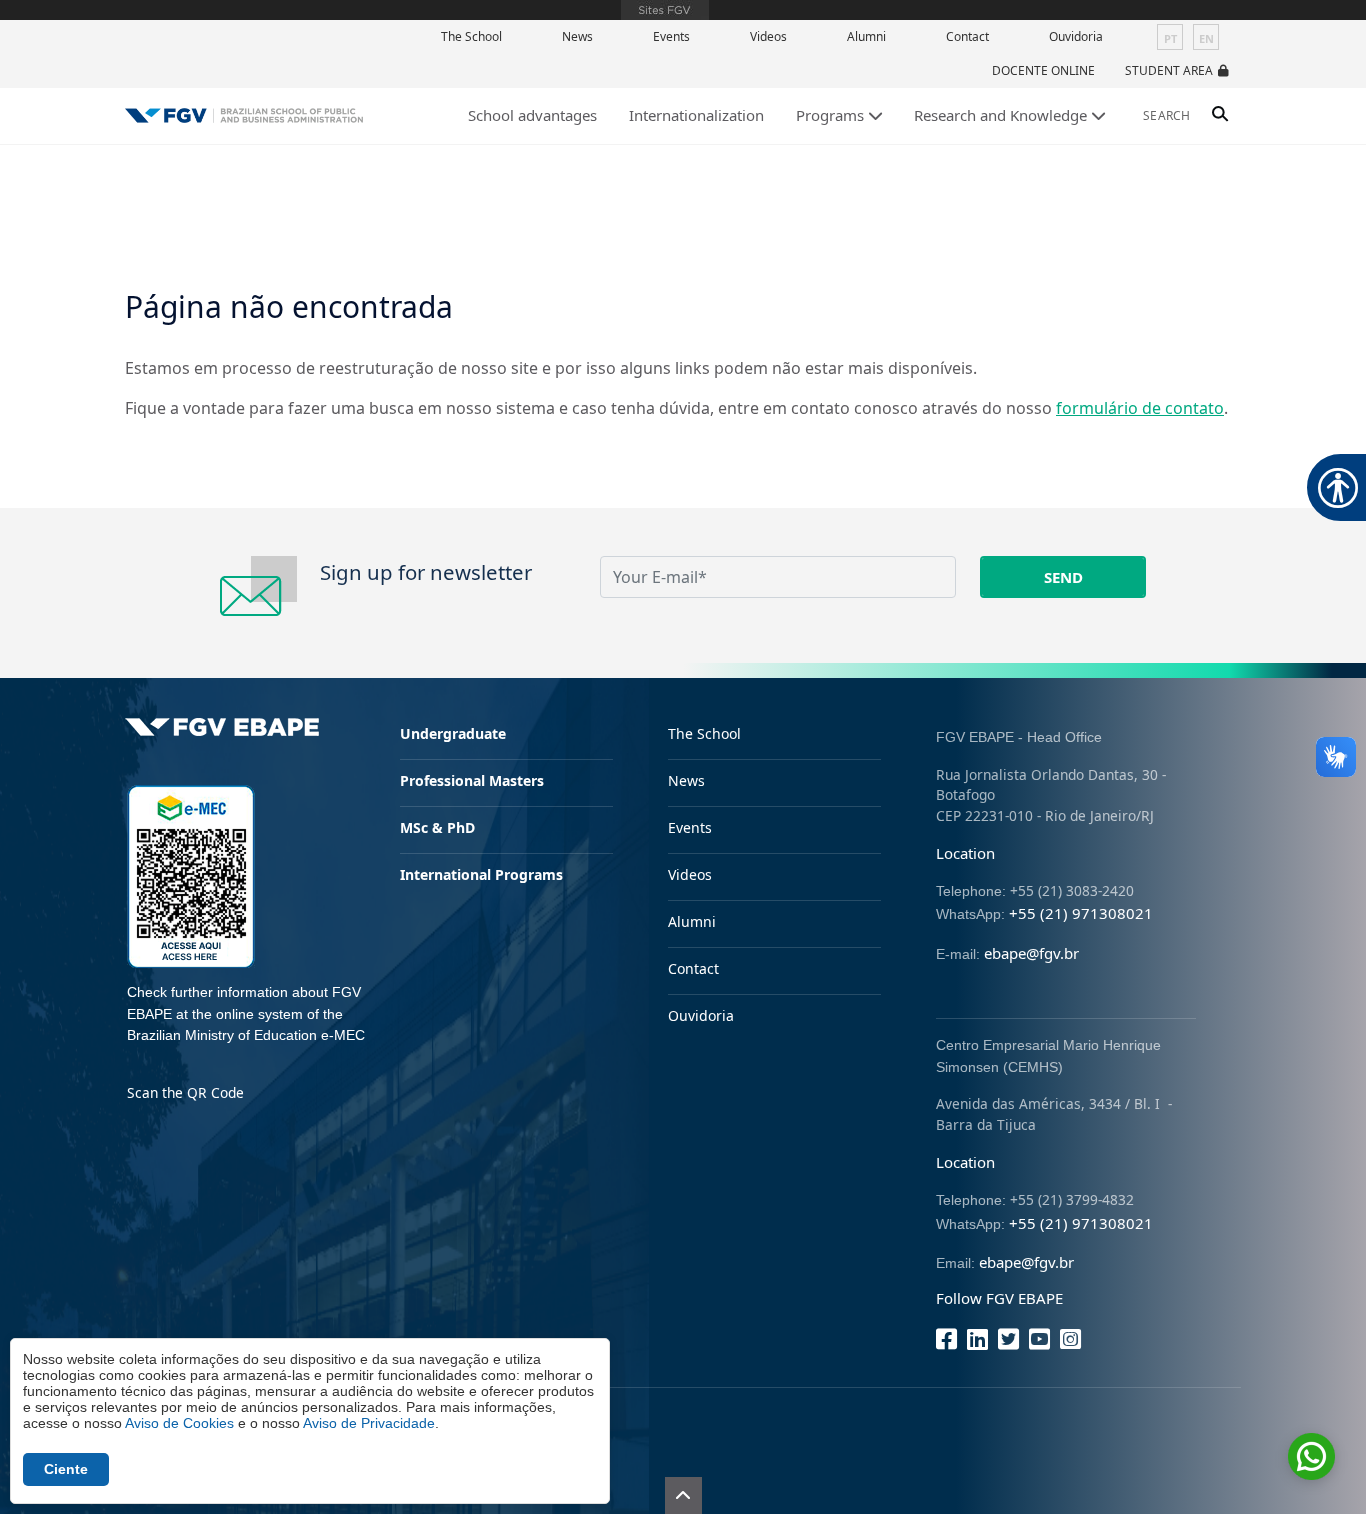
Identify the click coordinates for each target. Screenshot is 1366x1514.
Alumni (866, 36)
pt (1170, 38)
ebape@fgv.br (1031, 953)
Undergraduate (453, 733)
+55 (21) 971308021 (1081, 913)
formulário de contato (1140, 408)
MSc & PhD (437, 827)
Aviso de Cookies (179, 1423)
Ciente (66, 1469)
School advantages (532, 115)
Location (965, 853)
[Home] (244, 115)
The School (471, 36)
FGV (664, 10)
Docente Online (1043, 70)
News (577, 36)
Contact (967, 36)
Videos (768, 36)
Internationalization (696, 115)
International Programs (481, 874)
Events (671, 36)
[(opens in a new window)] (191, 874)
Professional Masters (472, 780)
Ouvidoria (1076, 36)
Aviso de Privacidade (369, 1423)
